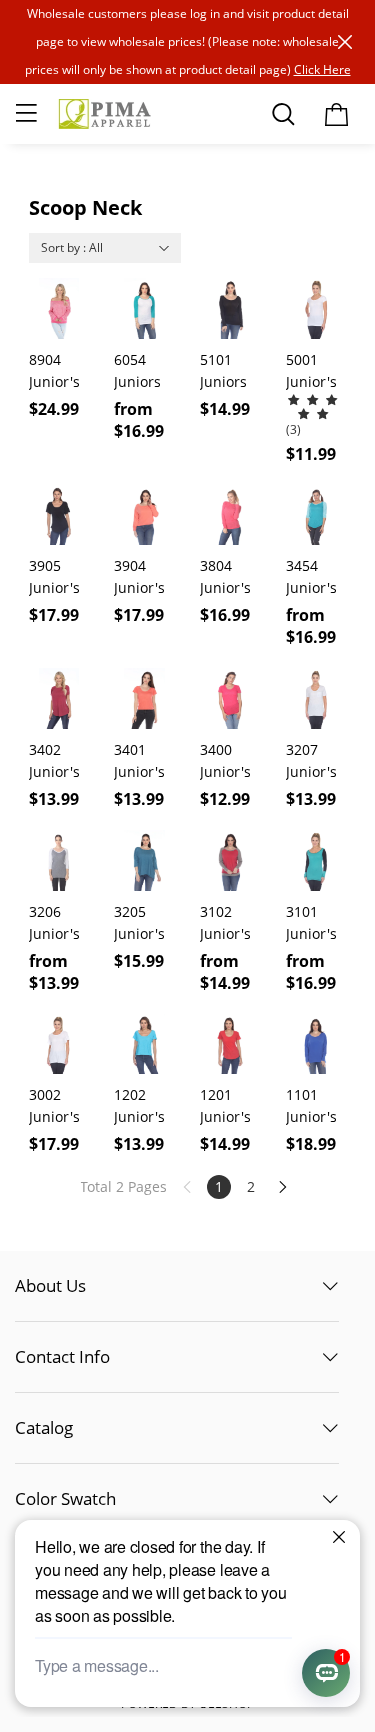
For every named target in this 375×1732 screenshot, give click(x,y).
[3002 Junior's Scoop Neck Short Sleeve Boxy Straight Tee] (59, 1044)
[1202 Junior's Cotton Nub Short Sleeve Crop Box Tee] (144, 1044)
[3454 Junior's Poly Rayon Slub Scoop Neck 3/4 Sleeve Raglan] (316, 515)
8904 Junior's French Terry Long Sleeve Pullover (56, 371)
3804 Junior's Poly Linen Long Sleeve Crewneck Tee (230, 577)
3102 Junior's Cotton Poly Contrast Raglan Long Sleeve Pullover (228, 923)
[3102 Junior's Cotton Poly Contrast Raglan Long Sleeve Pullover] (230, 860)
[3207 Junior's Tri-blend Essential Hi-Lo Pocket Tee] (316, 698)
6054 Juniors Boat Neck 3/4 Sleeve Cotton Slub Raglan (143, 371)
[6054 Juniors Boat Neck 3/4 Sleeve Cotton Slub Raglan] (144, 308)
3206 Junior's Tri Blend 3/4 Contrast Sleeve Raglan (59, 923)
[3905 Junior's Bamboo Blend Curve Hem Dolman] (59, 515)
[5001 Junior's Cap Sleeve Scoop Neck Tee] (316, 308)
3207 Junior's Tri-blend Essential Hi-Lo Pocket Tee (316, 761)
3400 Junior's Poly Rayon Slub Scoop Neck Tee (230, 761)
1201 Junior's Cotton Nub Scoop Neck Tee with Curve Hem (230, 1106)
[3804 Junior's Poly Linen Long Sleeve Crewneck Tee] (230, 515)
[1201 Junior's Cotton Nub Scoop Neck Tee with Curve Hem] (230, 1044)
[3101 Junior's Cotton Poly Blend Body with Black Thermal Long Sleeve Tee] (316, 860)
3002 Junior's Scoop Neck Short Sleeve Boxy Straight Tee (55, 1106)
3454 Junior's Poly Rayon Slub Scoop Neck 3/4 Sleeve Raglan (315, 577)
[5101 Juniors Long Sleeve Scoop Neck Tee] (230, 308)
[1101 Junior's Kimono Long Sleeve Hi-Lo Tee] (316, 1044)
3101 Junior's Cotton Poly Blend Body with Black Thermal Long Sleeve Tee (314, 923)
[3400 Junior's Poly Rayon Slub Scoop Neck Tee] (230, 698)
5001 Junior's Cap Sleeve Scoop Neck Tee (316, 371)
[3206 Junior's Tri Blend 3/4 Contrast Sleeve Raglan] (59, 860)
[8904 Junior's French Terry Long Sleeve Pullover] (59, 308)
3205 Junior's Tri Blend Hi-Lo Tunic (144, 923)
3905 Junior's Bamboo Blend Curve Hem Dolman (56, 577)
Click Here (322, 69)
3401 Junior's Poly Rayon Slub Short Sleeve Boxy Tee (143, 761)
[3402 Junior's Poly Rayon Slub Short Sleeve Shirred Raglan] (59, 698)
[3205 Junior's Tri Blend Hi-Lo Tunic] (144, 860)
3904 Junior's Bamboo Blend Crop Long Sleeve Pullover (141, 577)
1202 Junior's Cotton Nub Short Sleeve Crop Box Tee (144, 1106)
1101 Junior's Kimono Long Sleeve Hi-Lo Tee (311, 1106)
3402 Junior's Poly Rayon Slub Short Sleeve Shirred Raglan (54, 761)
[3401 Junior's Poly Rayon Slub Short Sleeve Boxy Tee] (144, 698)
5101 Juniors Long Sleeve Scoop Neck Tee (230, 371)
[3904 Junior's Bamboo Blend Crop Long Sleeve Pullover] (144, 515)
